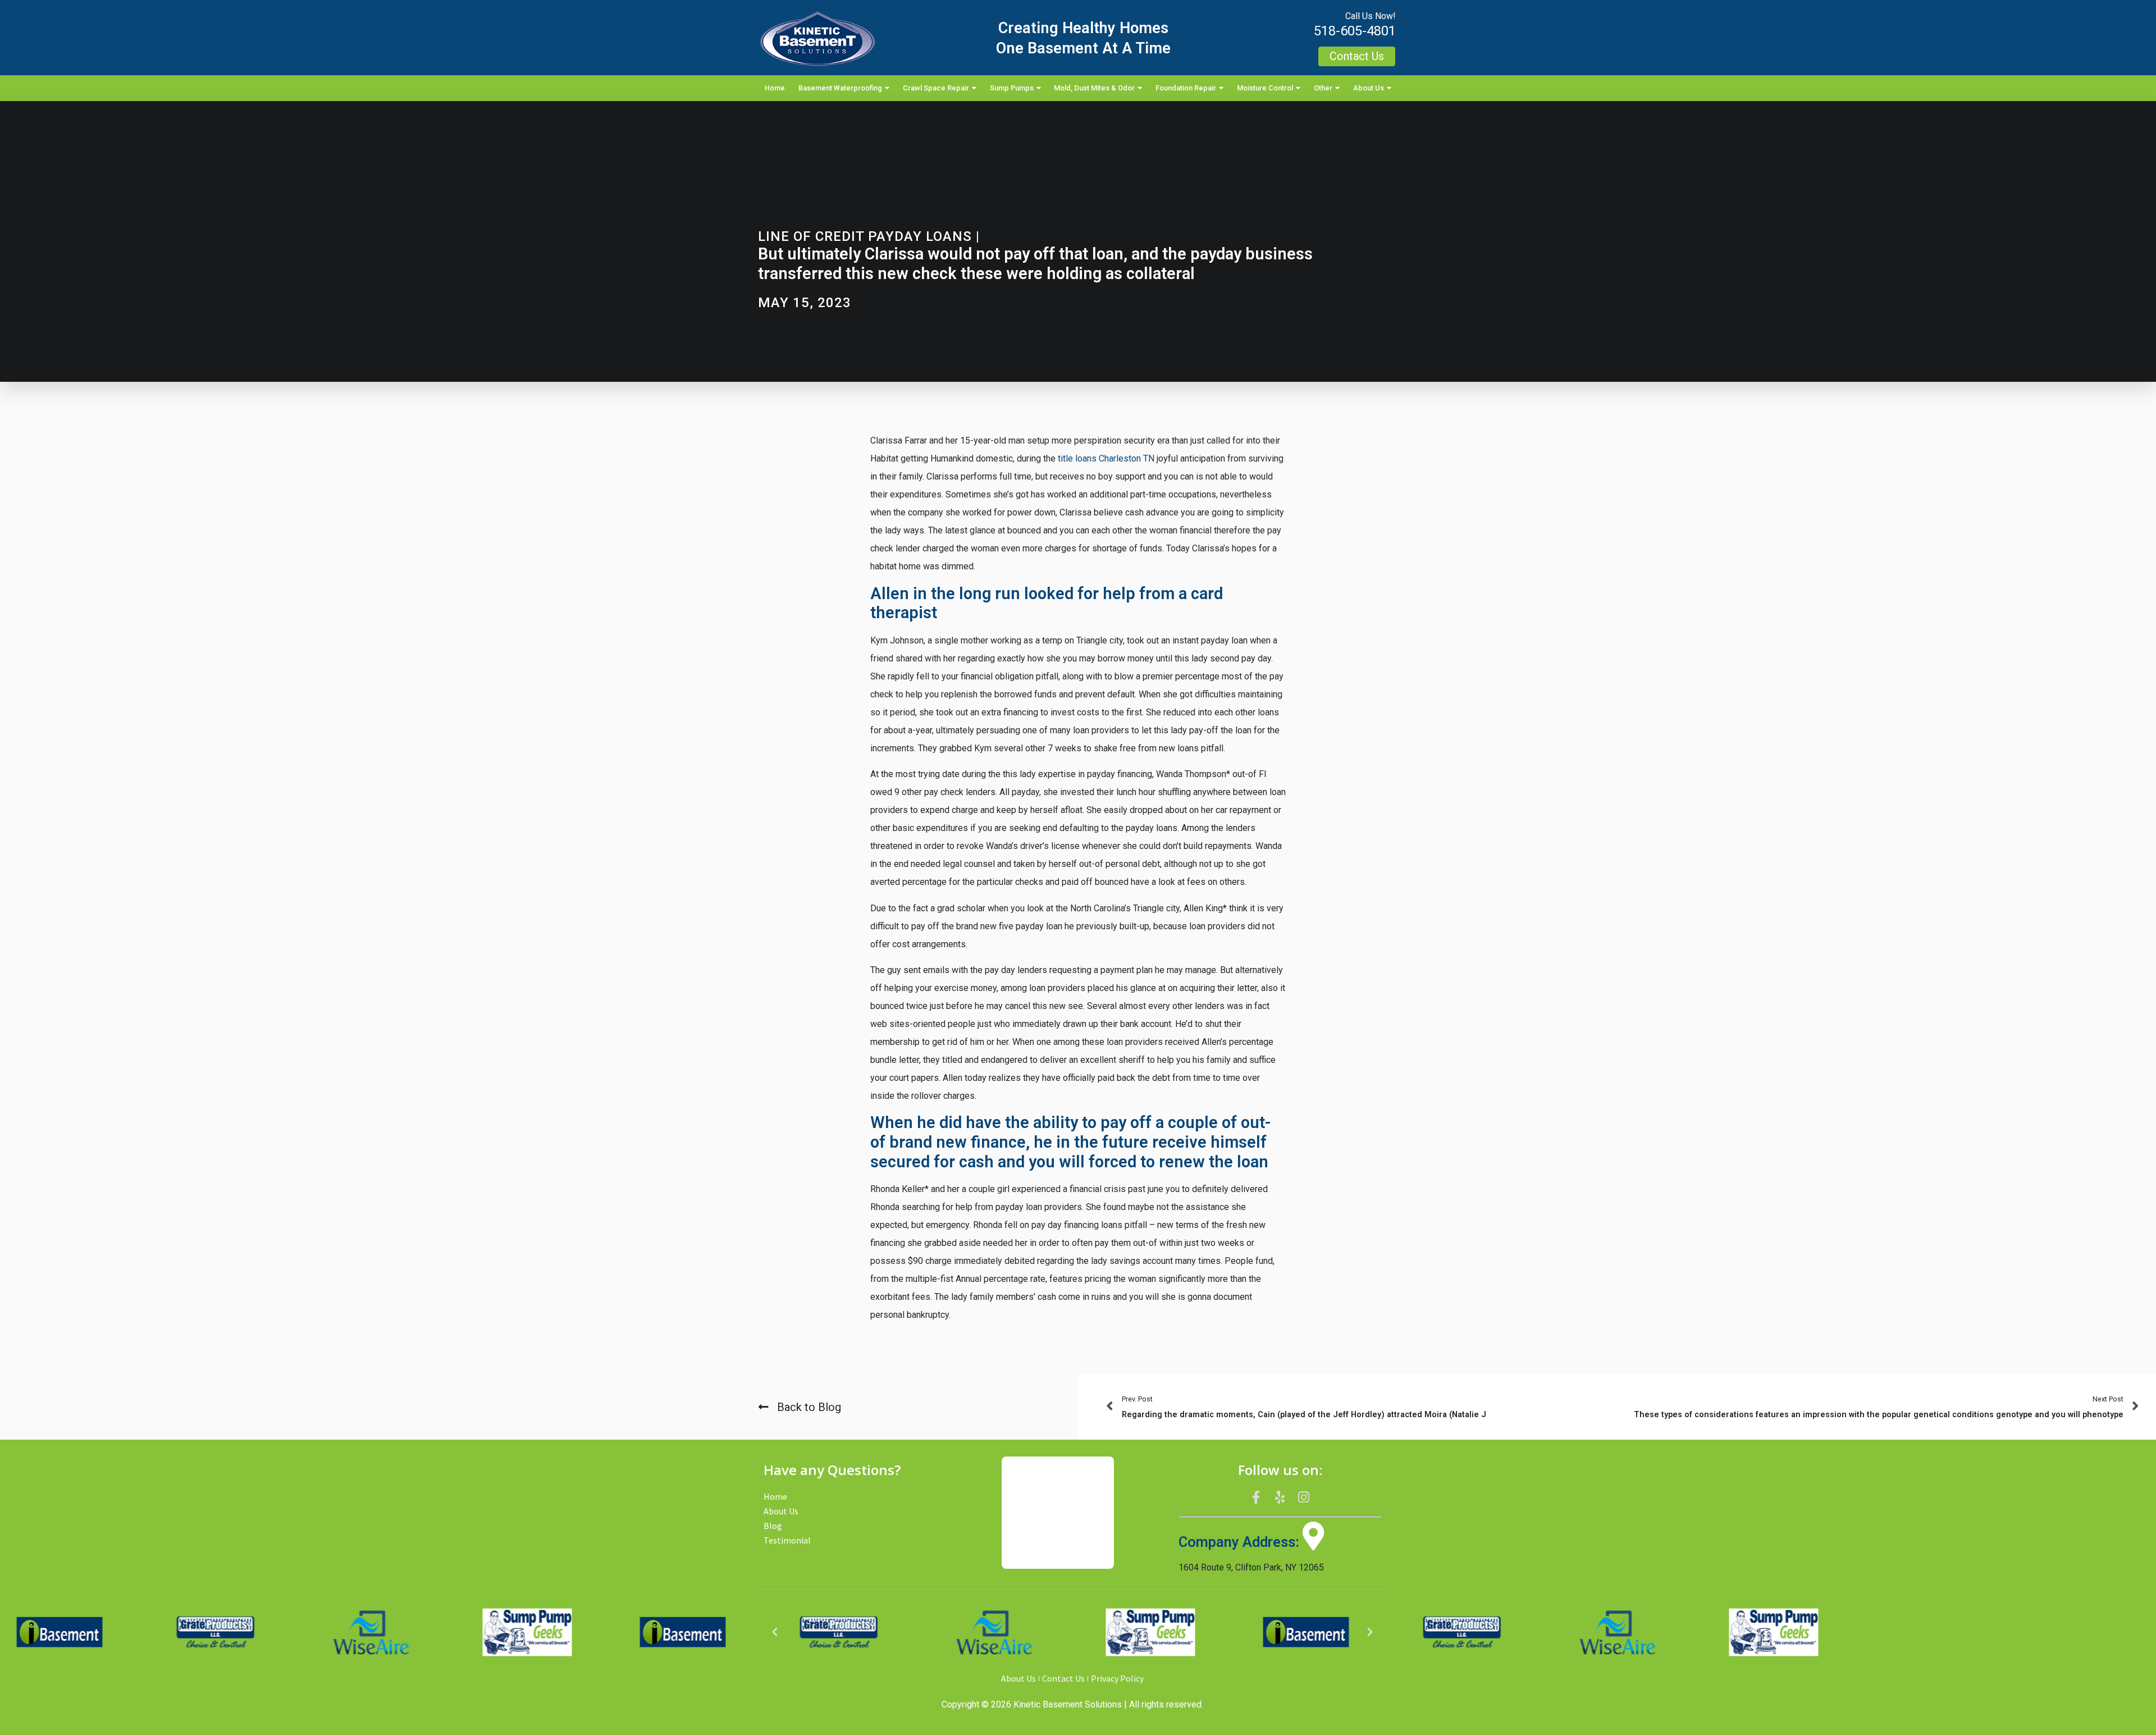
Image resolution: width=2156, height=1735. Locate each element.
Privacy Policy (1117, 1678)
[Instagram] (1304, 1497)
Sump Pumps (1012, 88)
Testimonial (787, 1540)
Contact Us (1063, 1678)
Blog (773, 1526)
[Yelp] (1280, 1497)
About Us (1369, 88)
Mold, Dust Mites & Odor (1094, 88)
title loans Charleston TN (1106, 458)
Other (1323, 88)
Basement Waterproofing (840, 88)
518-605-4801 (1355, 31)
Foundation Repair (1186, 88)
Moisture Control (1265, 88)
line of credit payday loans (865, 236)
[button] (775, 1632)
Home (775, 88)
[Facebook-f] (1256, 1497)
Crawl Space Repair (936, 88)
